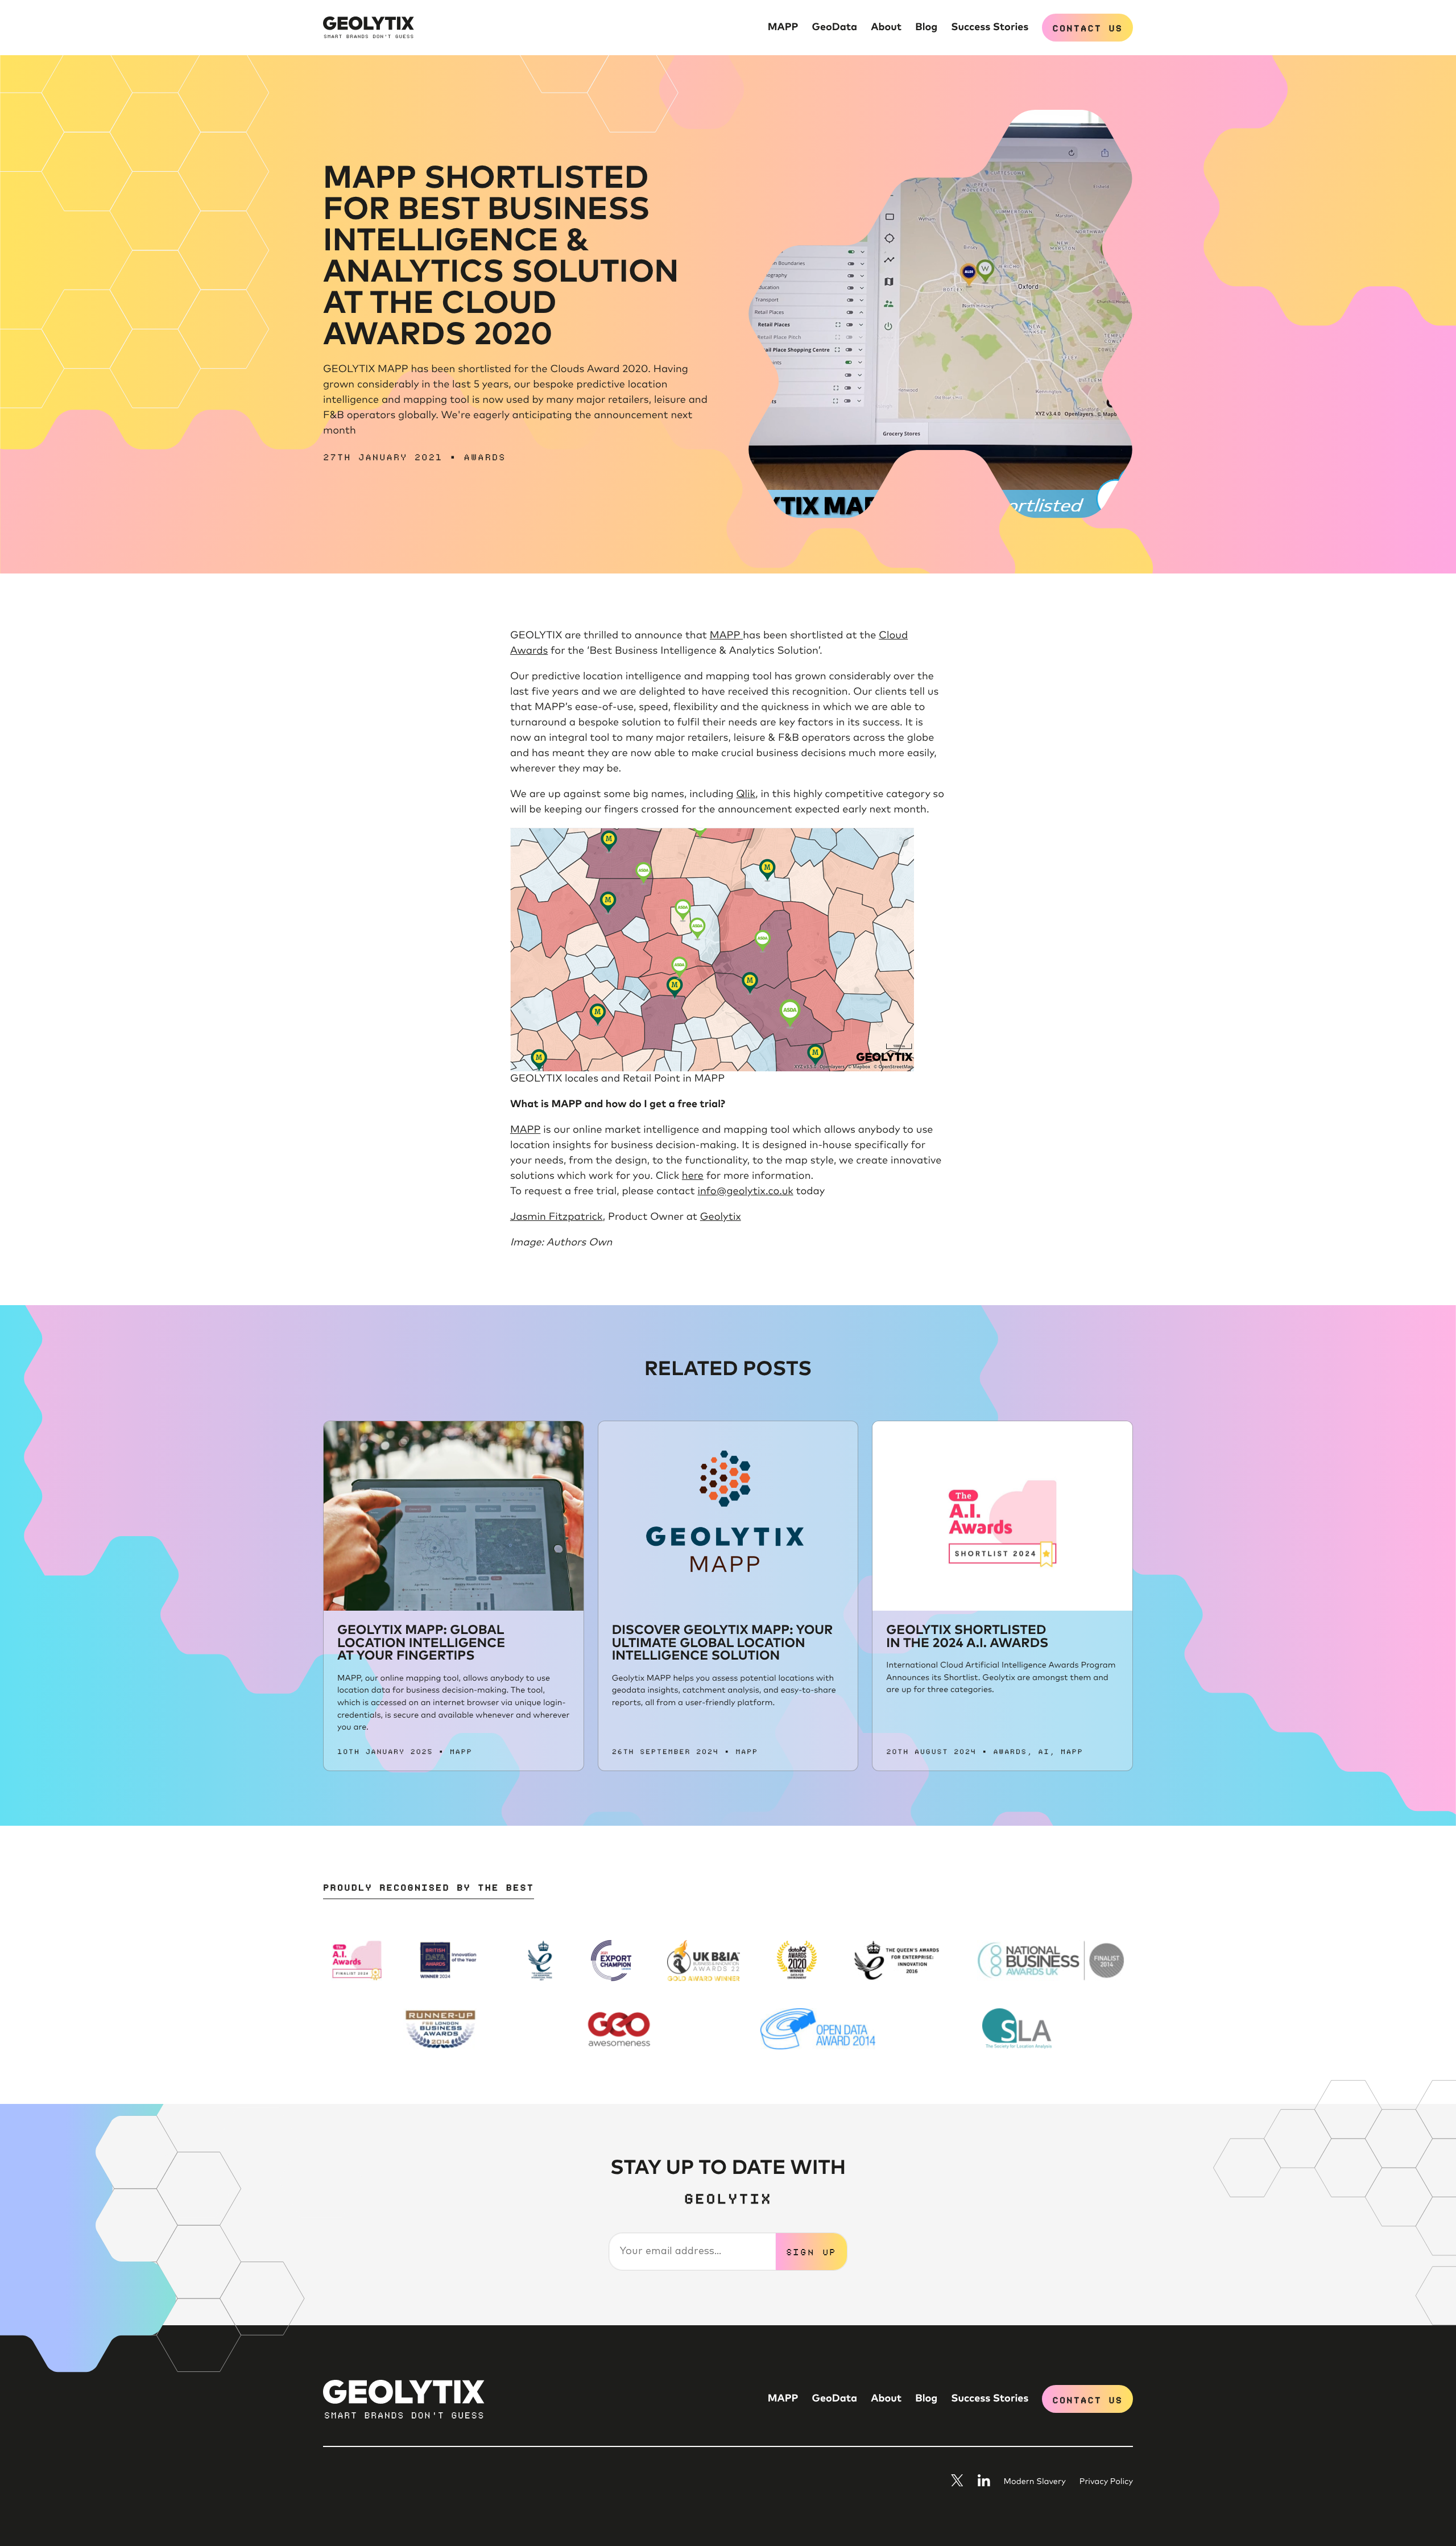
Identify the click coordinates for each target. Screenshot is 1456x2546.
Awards (485, 456)
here (693, 1176)
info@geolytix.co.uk (745, 1191)
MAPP (783, 27)
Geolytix (721, 1217)
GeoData (835, 27)
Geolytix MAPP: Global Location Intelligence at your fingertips (421, 1643)
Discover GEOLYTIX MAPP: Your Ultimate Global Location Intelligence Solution (723, 1643)
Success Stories (990, 27)
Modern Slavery (1035, 2482)
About (886, 27)
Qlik (746, 794)
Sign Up (812, 2251)
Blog (926, 27)
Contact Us (1087, 27)
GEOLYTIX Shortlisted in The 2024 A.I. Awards (967, 1637)
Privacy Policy (1106, 2482)
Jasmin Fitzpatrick (557, 1217)
